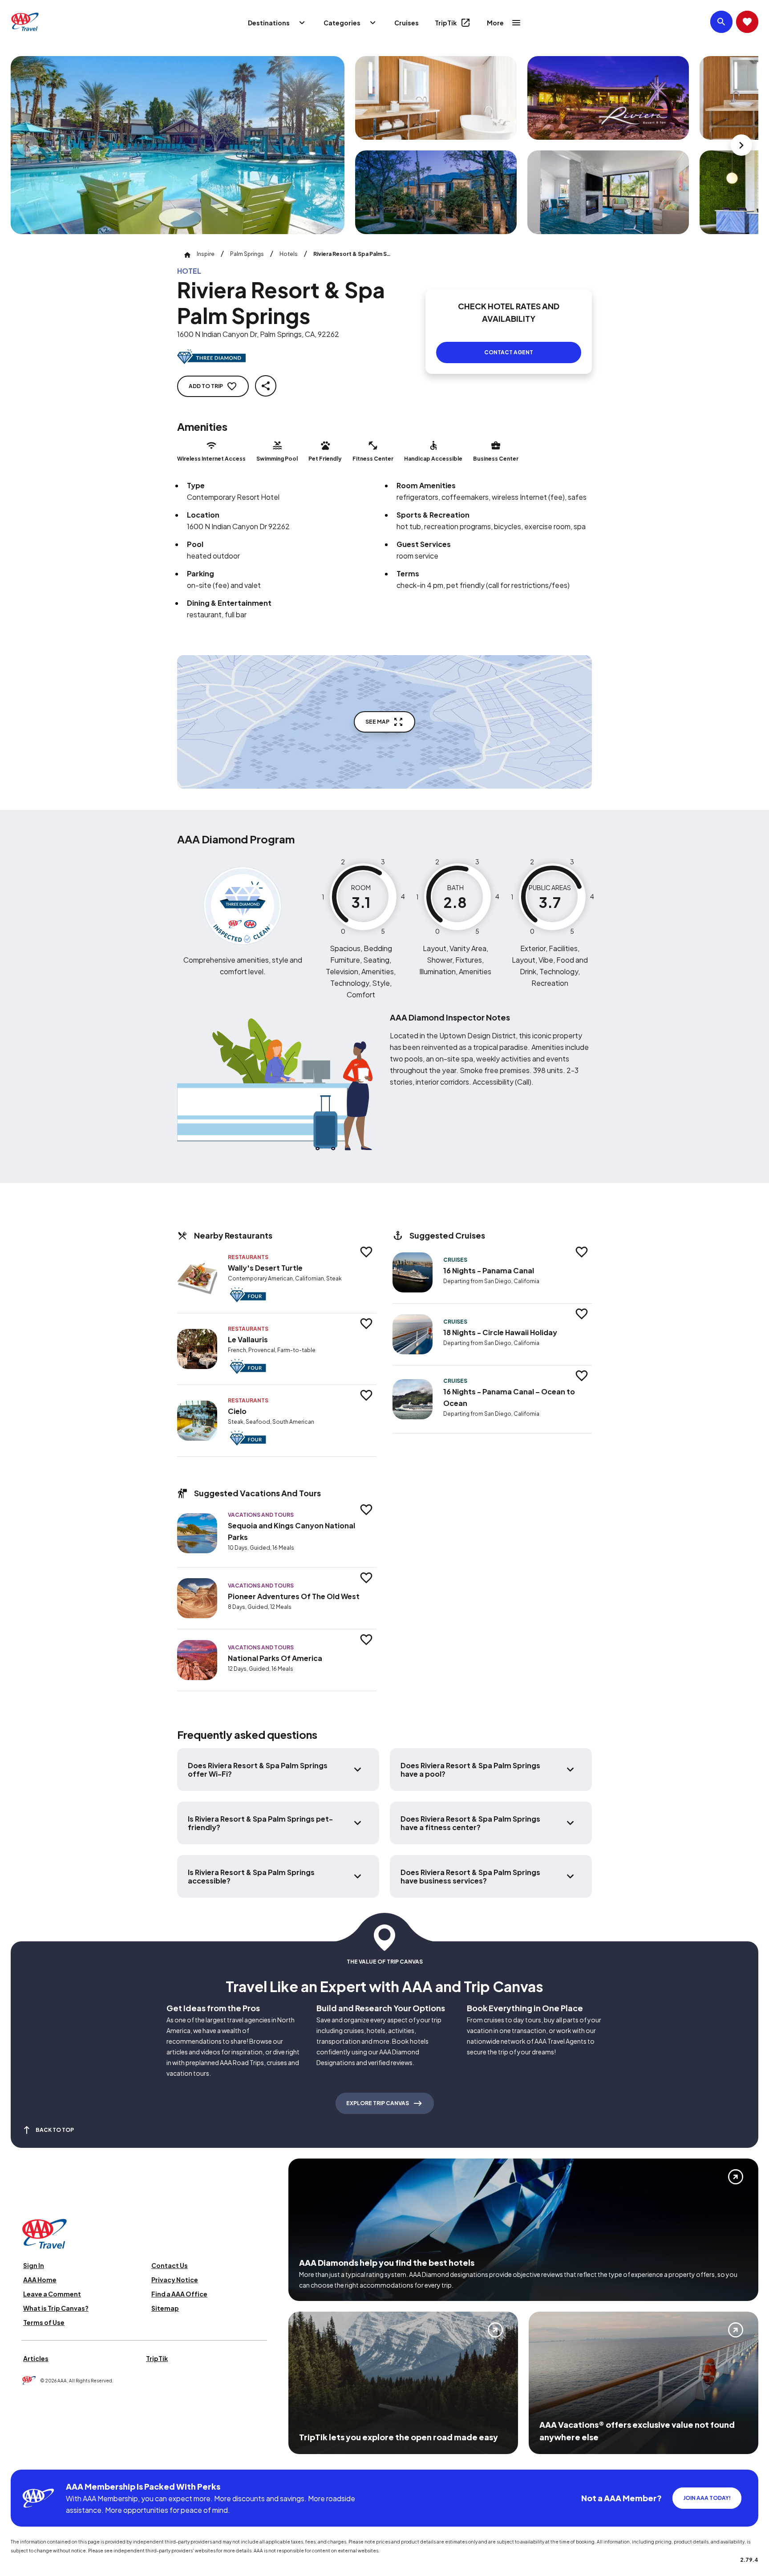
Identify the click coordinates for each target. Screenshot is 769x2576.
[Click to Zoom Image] (178, 145)
